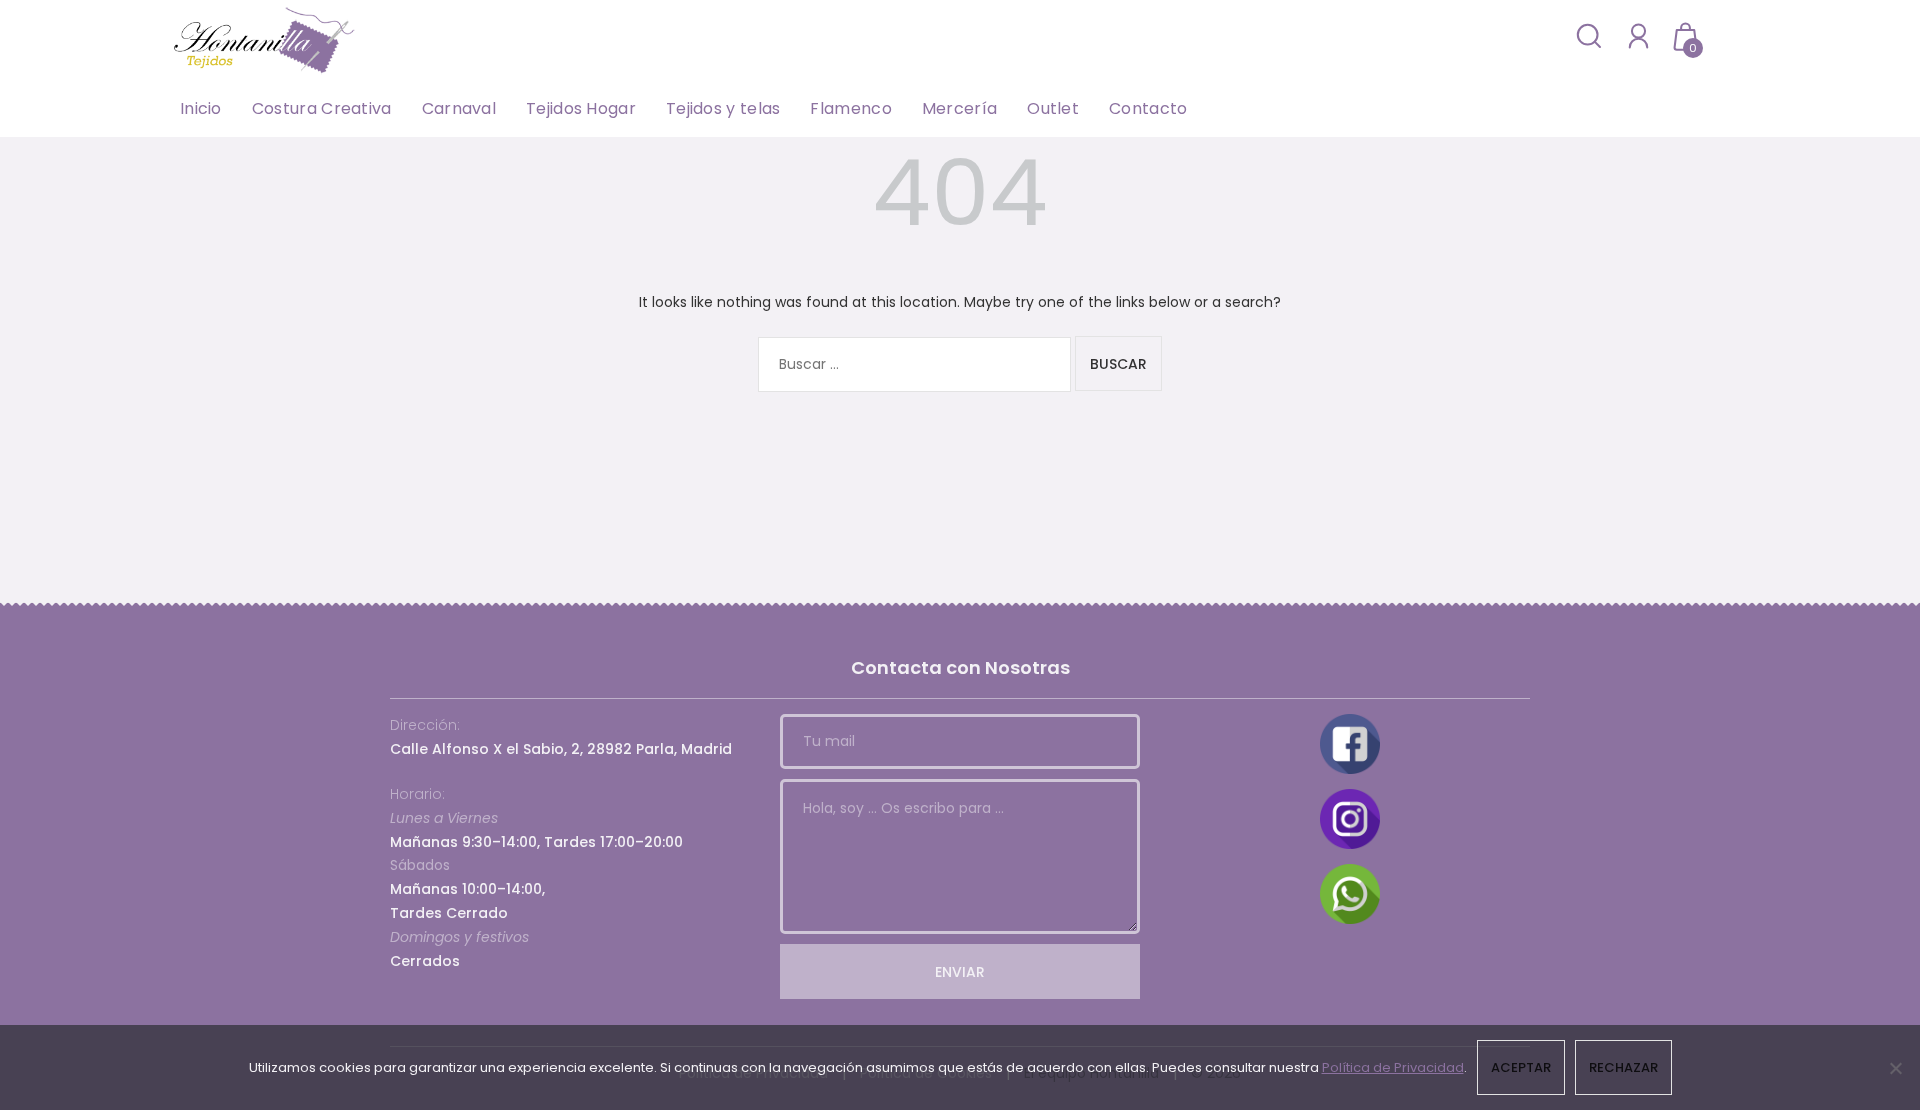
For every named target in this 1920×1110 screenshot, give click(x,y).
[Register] (1638, 35)
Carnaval (459, 108)
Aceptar (1521, 1067)
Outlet (1053, 108)
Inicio (201, 108)
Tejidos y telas (723, 108)
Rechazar (1623, 1067)
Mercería (959, 108)
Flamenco (850, 108)
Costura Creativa (322, 108)
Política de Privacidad (1393, 1067)
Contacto (1148, 108)
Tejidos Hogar (581, 108)
